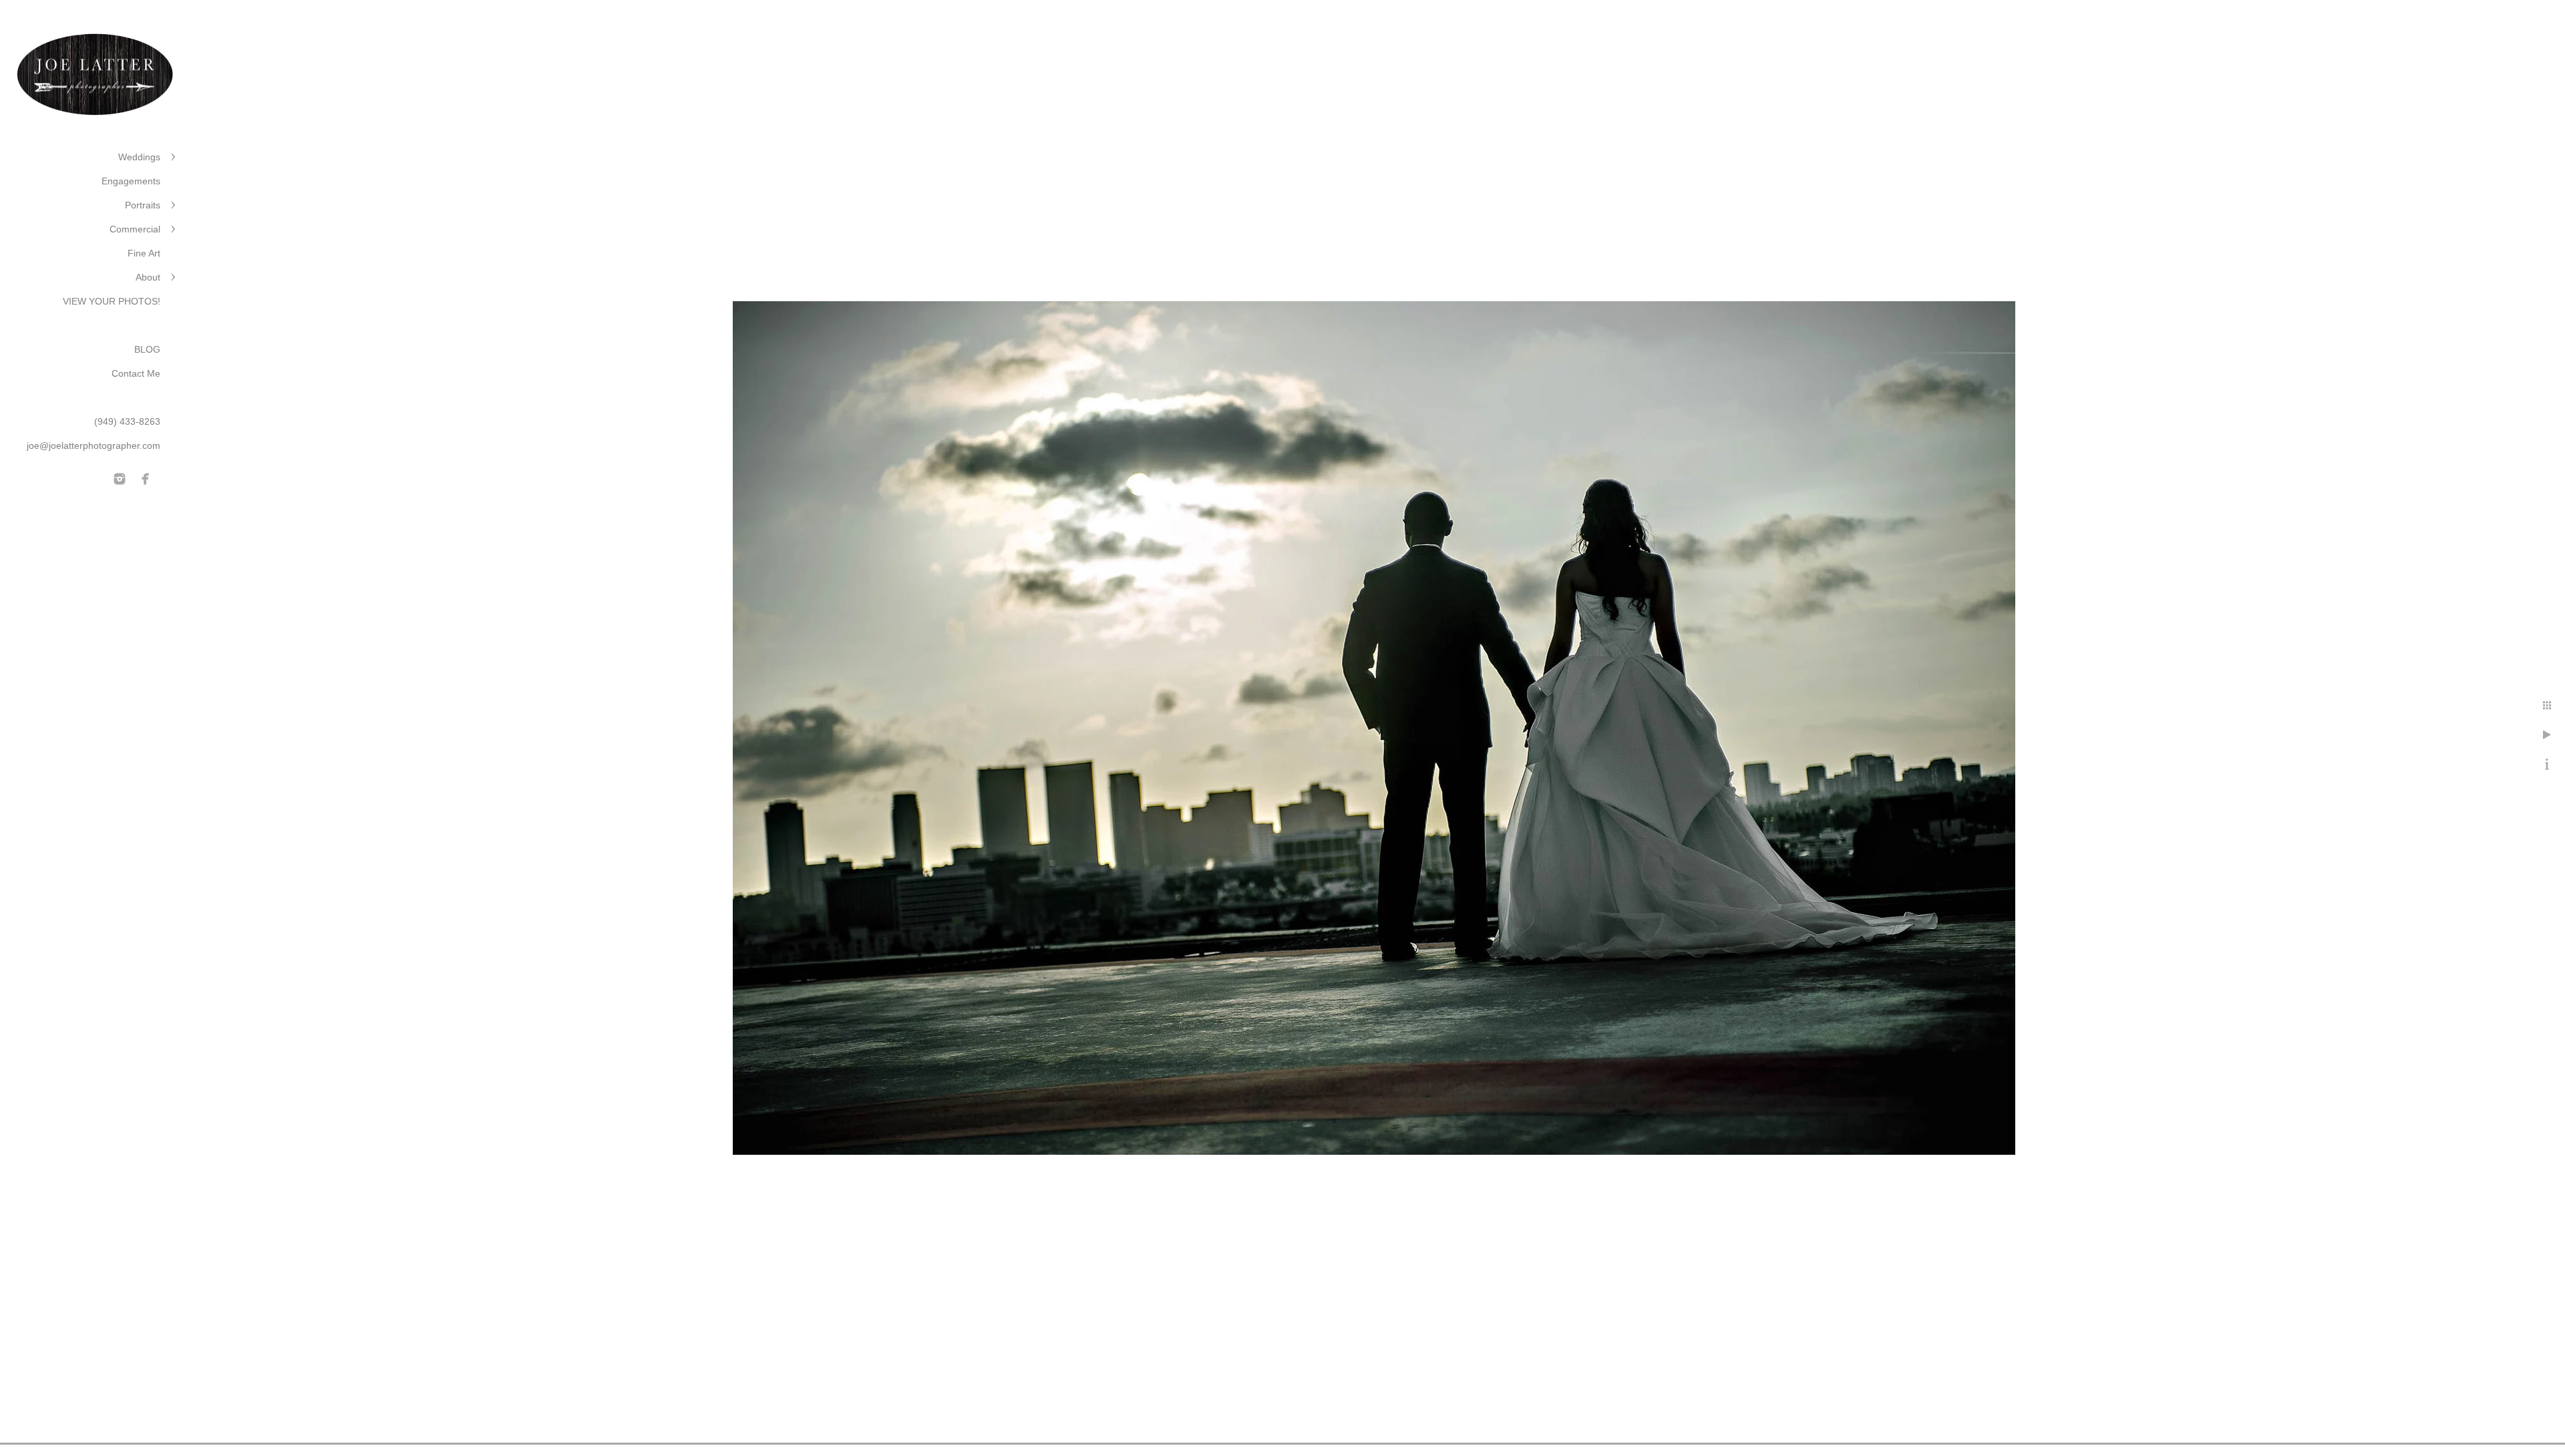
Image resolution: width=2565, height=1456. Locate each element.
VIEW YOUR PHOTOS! (112, 301)
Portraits (143, 205)
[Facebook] (146, 479)
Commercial (135, 229)
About (148, 277)
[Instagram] (120, 479)
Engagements (131, 181)
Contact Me (136, 373)
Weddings (139, 157)
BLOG (147, 349)
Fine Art (144, 253)
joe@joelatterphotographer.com (94, 445)
